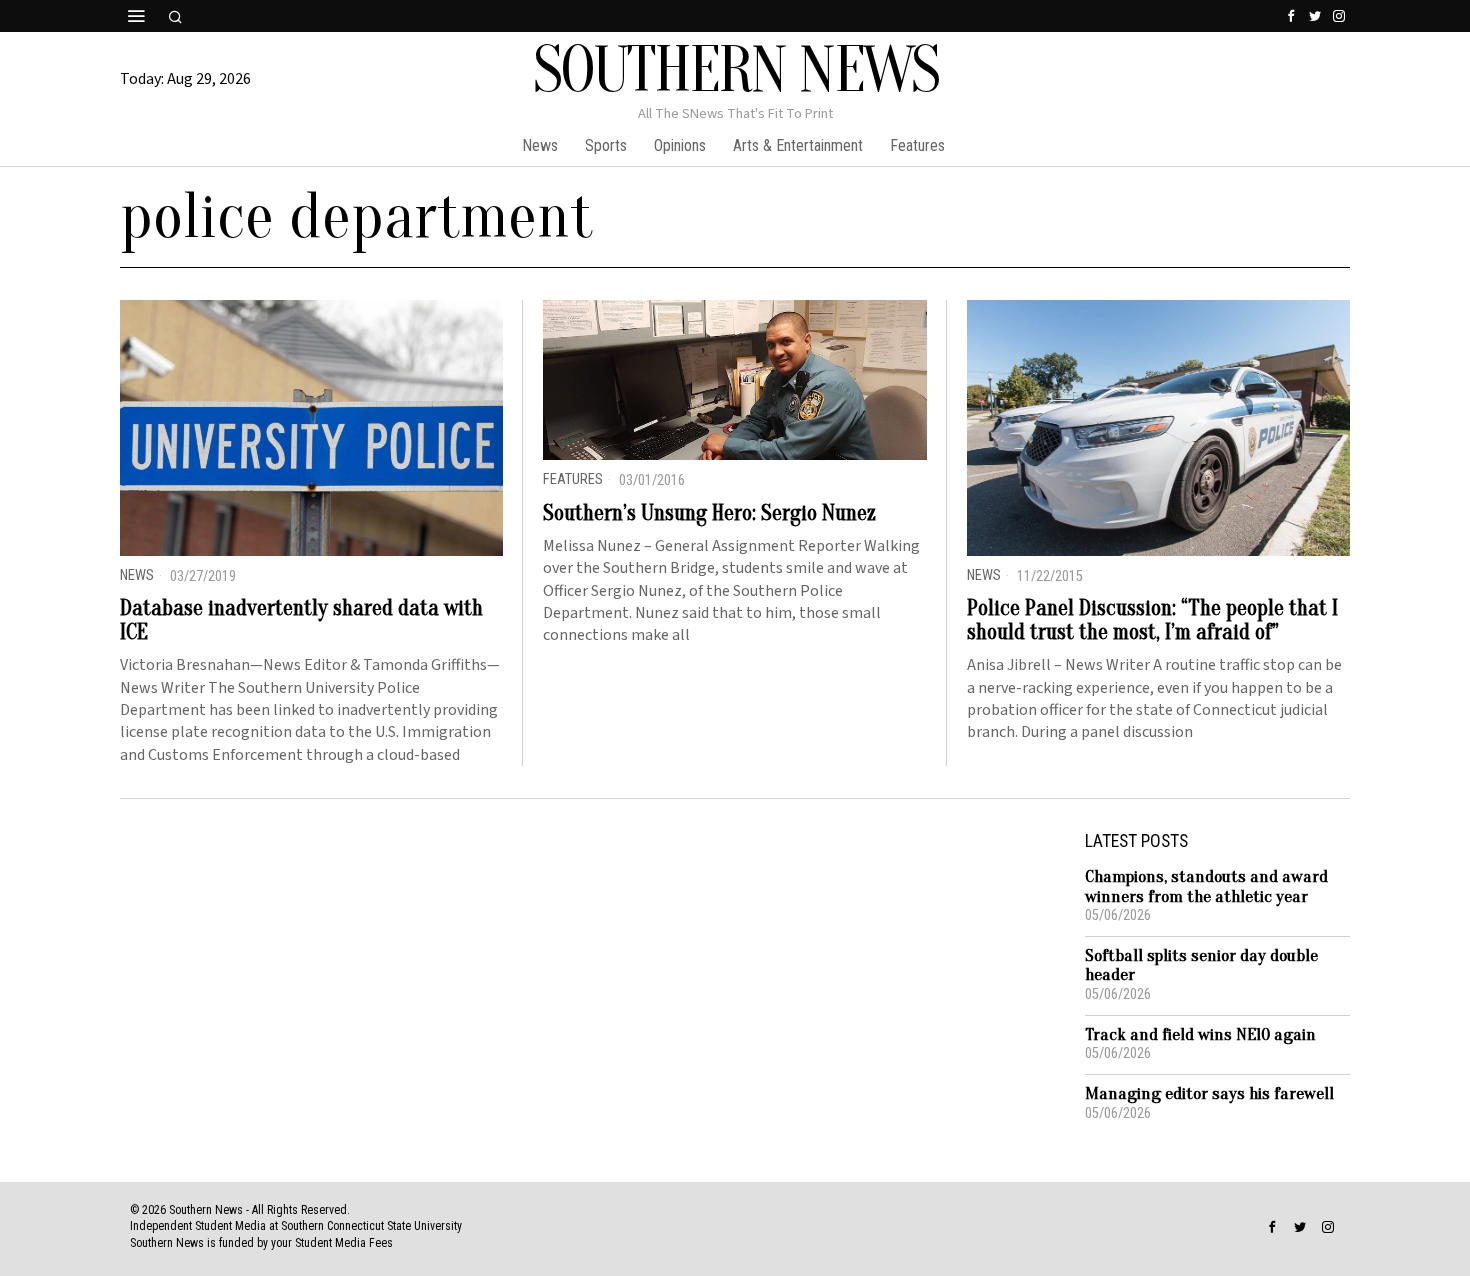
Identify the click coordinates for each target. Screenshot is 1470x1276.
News (137, 575)
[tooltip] (1291, 16)
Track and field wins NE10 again (1200, 1034)
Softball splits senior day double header (1201, 965)
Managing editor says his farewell (1209, 1093)
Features (573, 479)
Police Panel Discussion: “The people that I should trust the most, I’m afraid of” (1152, 620)
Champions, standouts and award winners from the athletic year (1206, 886)
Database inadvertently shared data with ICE (301, 620)
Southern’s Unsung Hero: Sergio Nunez (709, 513)
